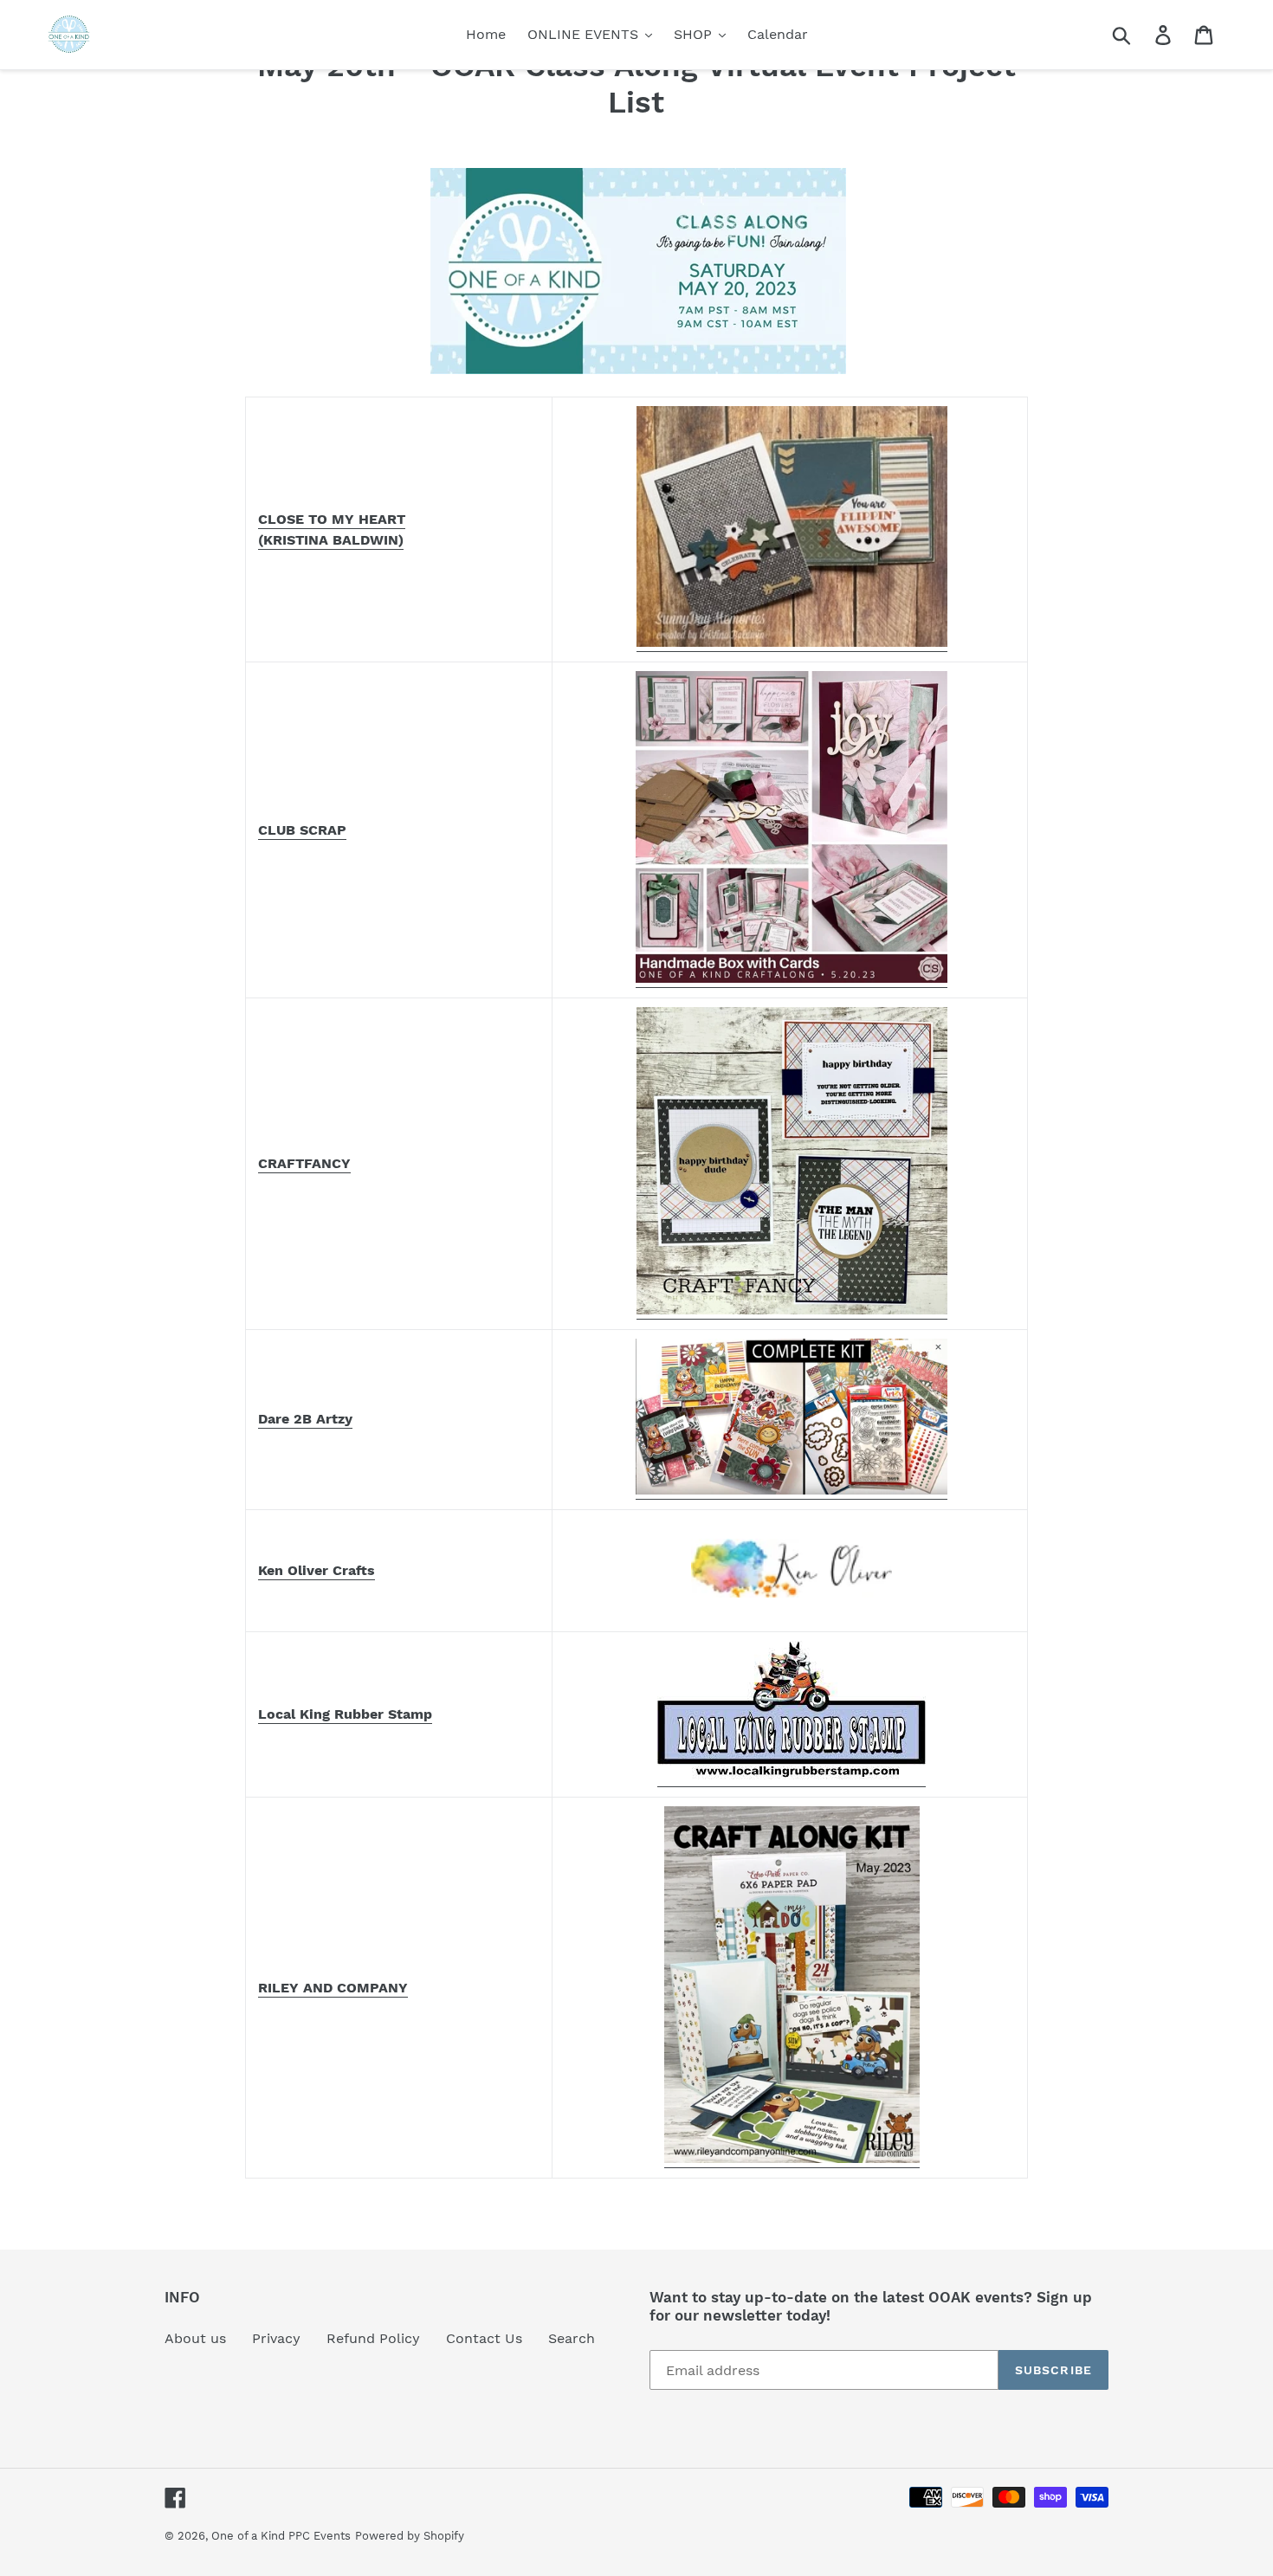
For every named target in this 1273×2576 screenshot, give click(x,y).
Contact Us (484, 2338)
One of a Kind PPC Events (281, 2536)
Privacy (276, 2338)
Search (572, 2338)
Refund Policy (373, 2338)
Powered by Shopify (410, 2536)
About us (195, 2338)
